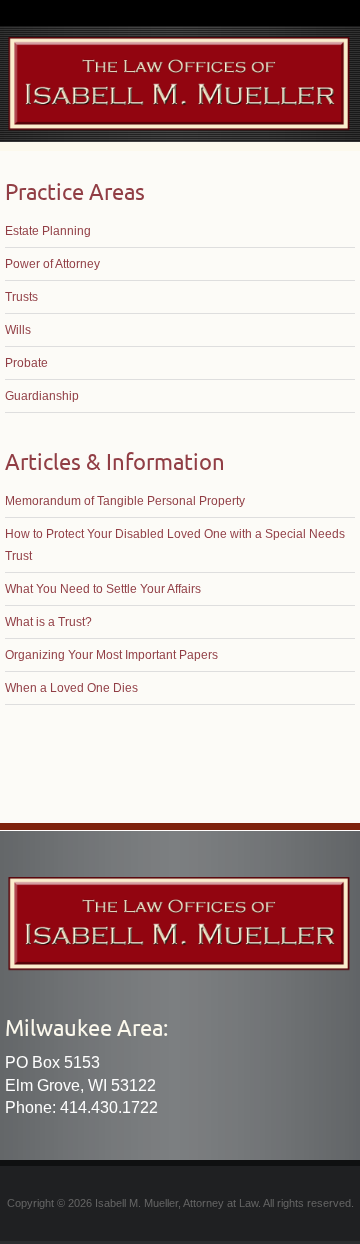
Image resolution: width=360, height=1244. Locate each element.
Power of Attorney (52, 264)
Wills (18, 330)
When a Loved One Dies (71, 688)
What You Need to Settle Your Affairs (103, 589)
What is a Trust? (48, 622)
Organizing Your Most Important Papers (111, 655)
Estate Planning (48, 231)
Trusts (21, 297)
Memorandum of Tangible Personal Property (125, 501)
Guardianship (42, 396)
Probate (26, 363)
